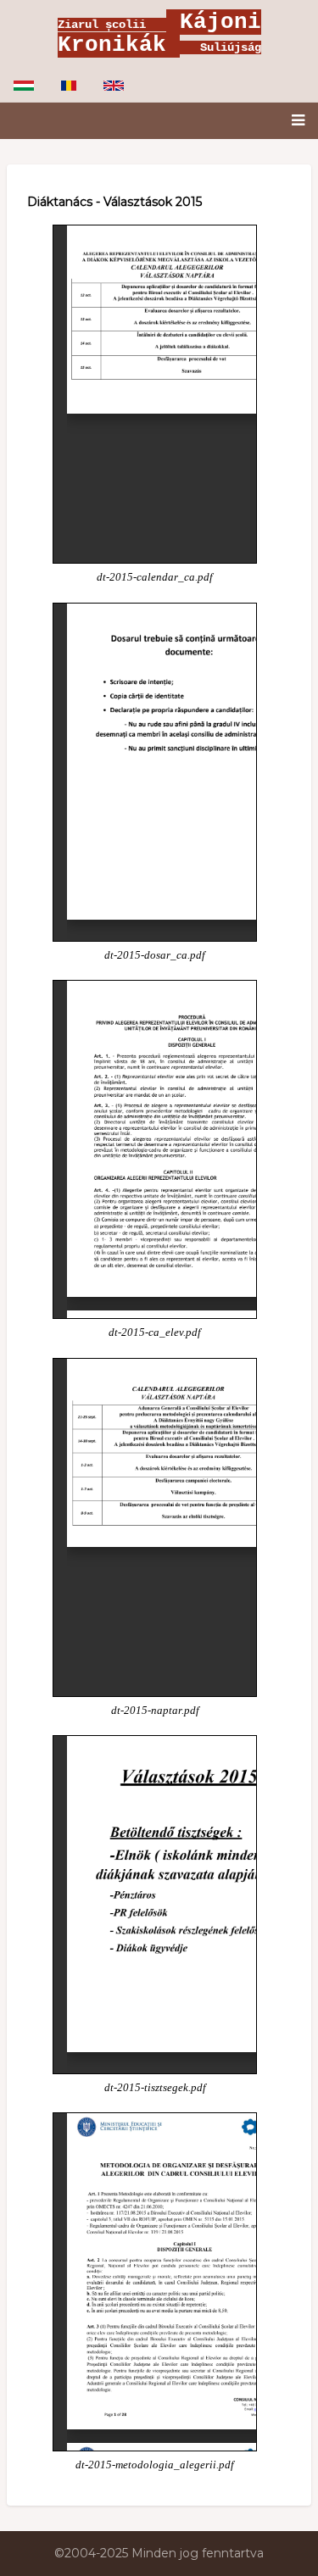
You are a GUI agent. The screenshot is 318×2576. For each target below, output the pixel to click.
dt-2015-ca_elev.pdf (155, 1333)
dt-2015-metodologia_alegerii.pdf (155, 2465)
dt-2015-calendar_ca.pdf (155, 577)
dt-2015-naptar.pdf (155, 1711)
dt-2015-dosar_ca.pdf (155, 955)
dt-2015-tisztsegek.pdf (155, 2088)
